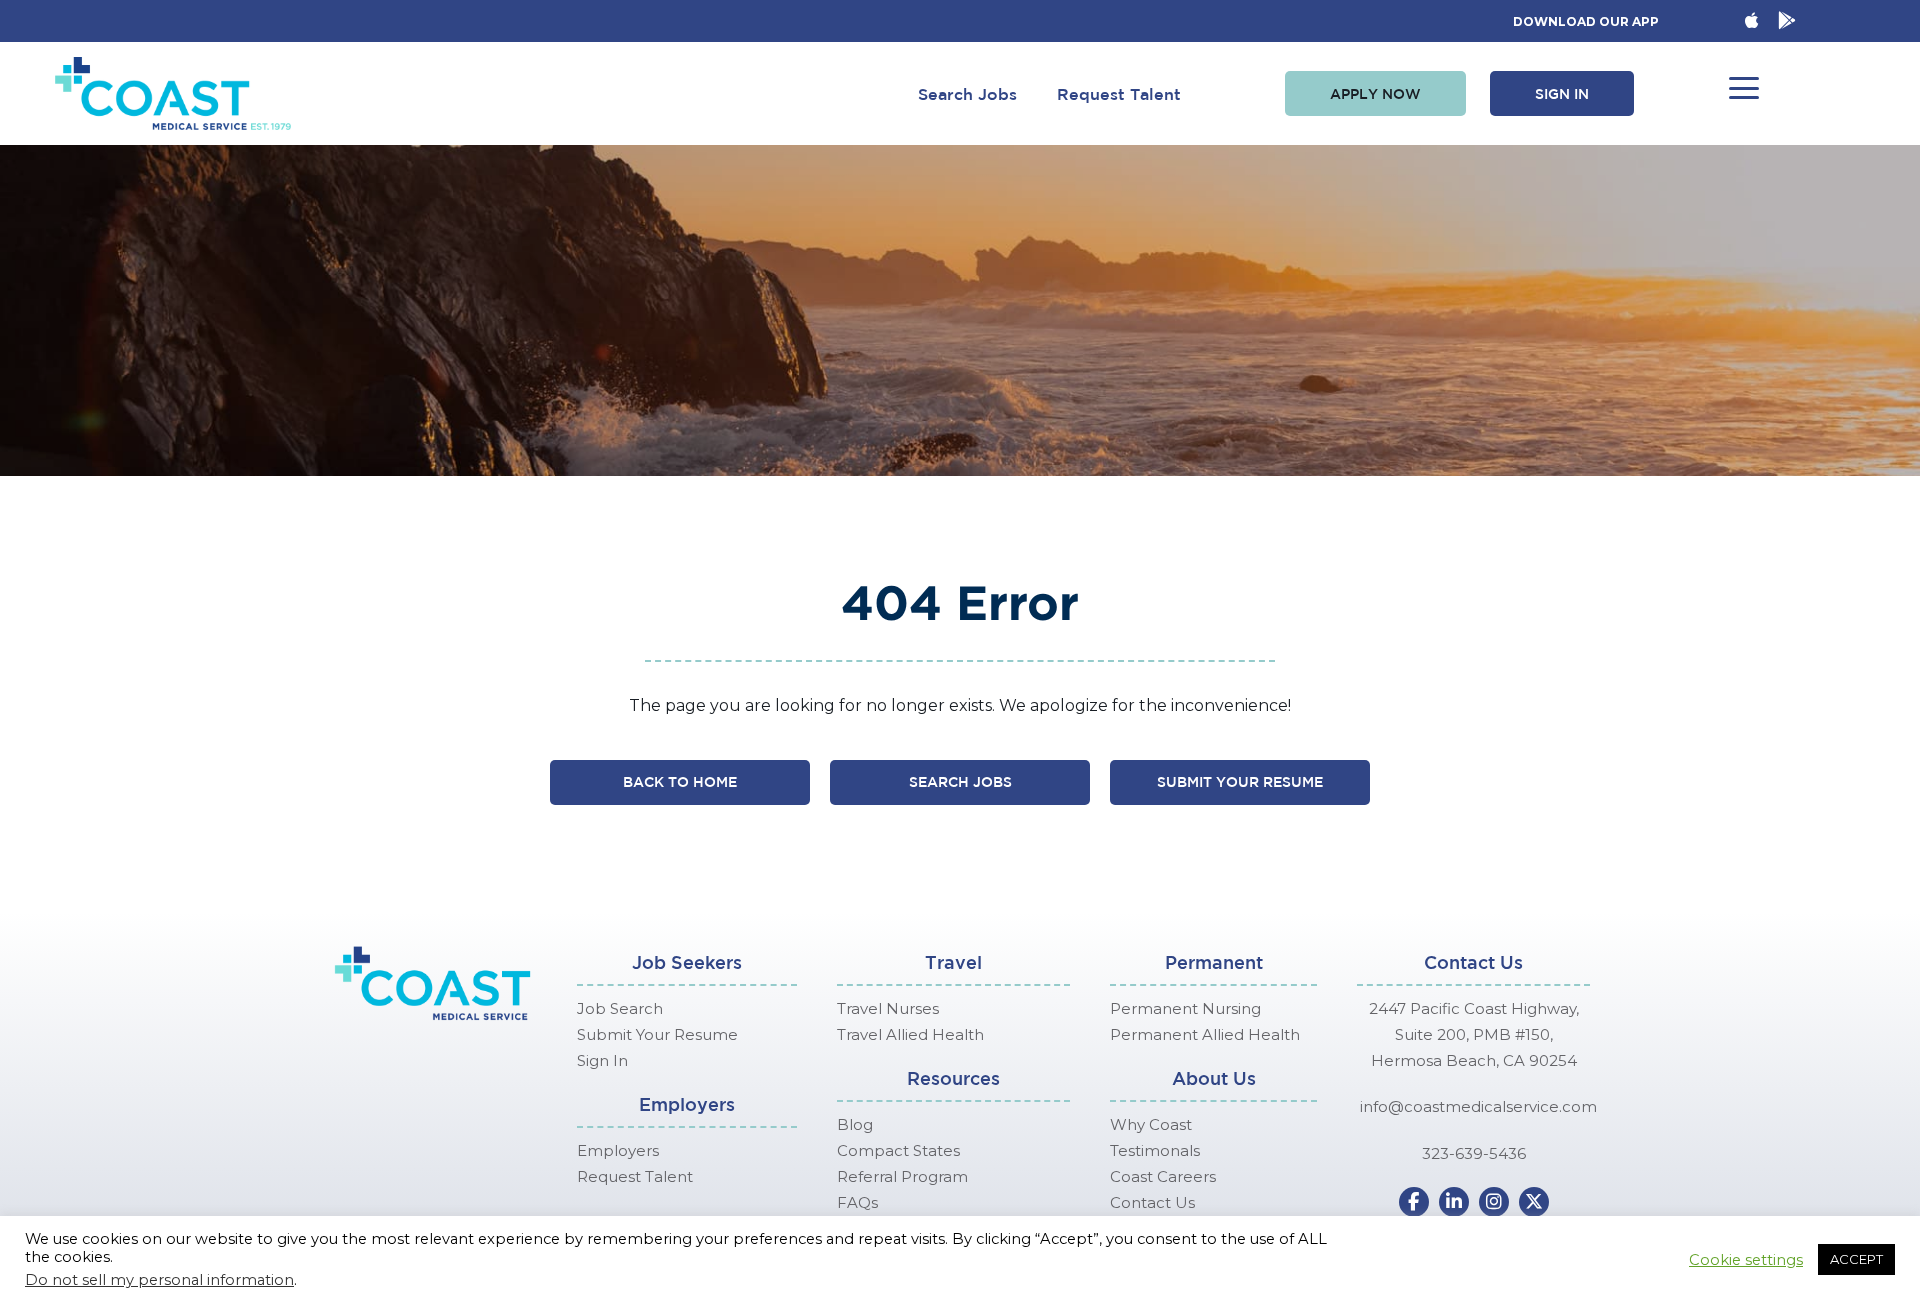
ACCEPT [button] (1856, 1259)
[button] (1375, 94)
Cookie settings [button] (1746, 1260)
